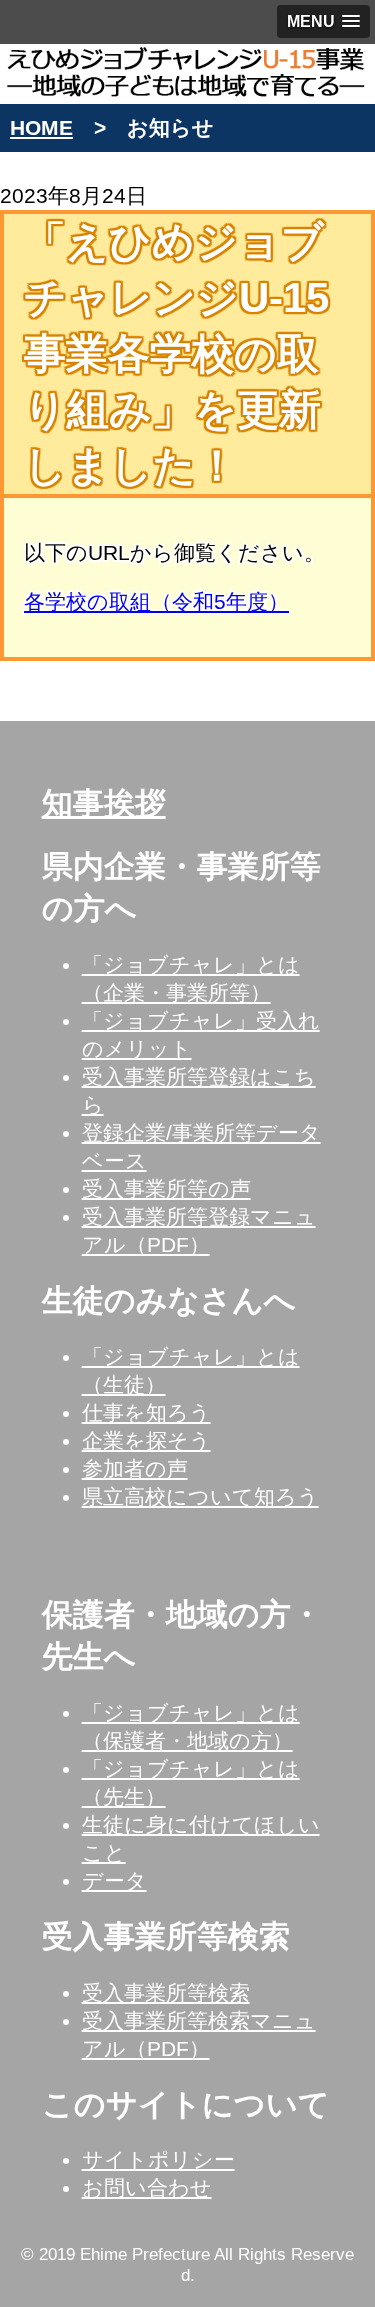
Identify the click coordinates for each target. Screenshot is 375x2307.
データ (114, 1880)
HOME (41, 127)
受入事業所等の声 (166, 1188)
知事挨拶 (104, 803)
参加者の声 (135, 1468)
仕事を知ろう (146, 1412)
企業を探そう (146, 1440)
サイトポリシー (158, 2159)
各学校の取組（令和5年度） (156, 601)
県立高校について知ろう (200, 1496)
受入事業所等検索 (166, 1992)
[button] (323, 21)
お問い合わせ (147, 2187)
